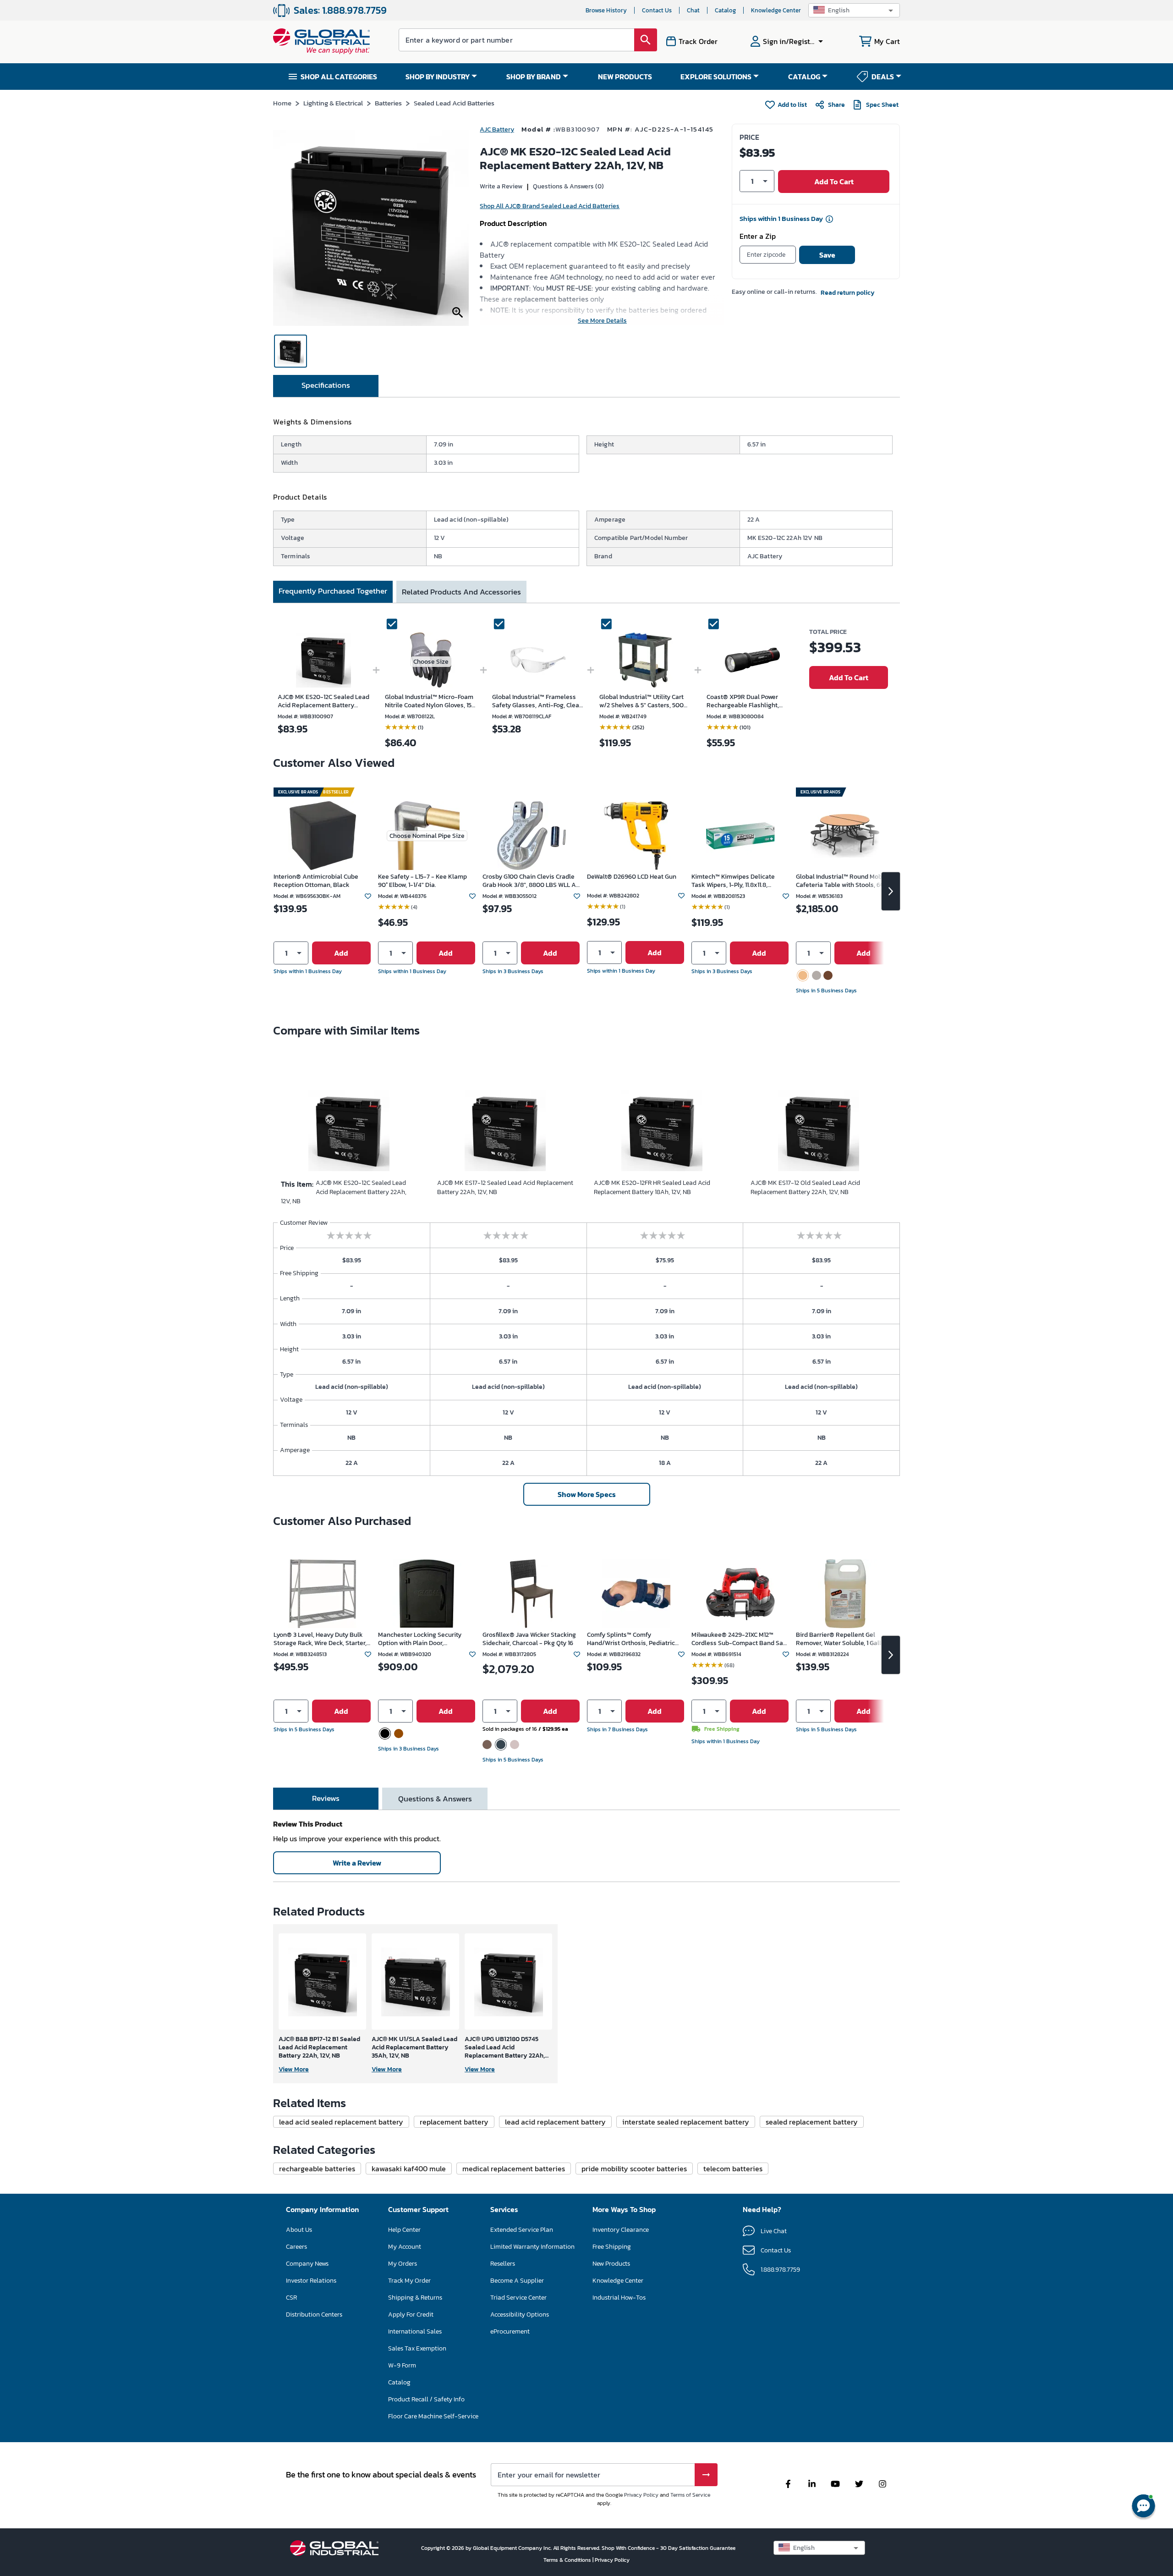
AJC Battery (497, 129)
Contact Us (657, 10)
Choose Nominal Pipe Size (427, 836)
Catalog (725, 10)
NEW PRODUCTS (625, 77)
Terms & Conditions (568, 2560)
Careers (296, 2247)
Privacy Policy (641, 2495)
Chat (693, 10)
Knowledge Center (776, 10)
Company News (307, 2264)
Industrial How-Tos (619, 2298)
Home (282, 103)
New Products (611, 2264)
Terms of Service (690, 2495)
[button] (854, 10)
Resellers (503, 2264)
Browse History (606, 10)
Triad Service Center (518, 2298)
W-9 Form (402, 2365)
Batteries (388, 103)
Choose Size (431, 662)
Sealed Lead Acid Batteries (454, 103)
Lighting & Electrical (333, 103)
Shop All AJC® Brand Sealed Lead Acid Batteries (550, 206)
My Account (405, 2247)
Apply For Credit (411, 2315)
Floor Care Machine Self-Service (433, 2416)
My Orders (403, 2264)
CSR (291, 2298)
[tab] (326, 386)
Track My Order (409, 2281)
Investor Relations (311, 2281)
